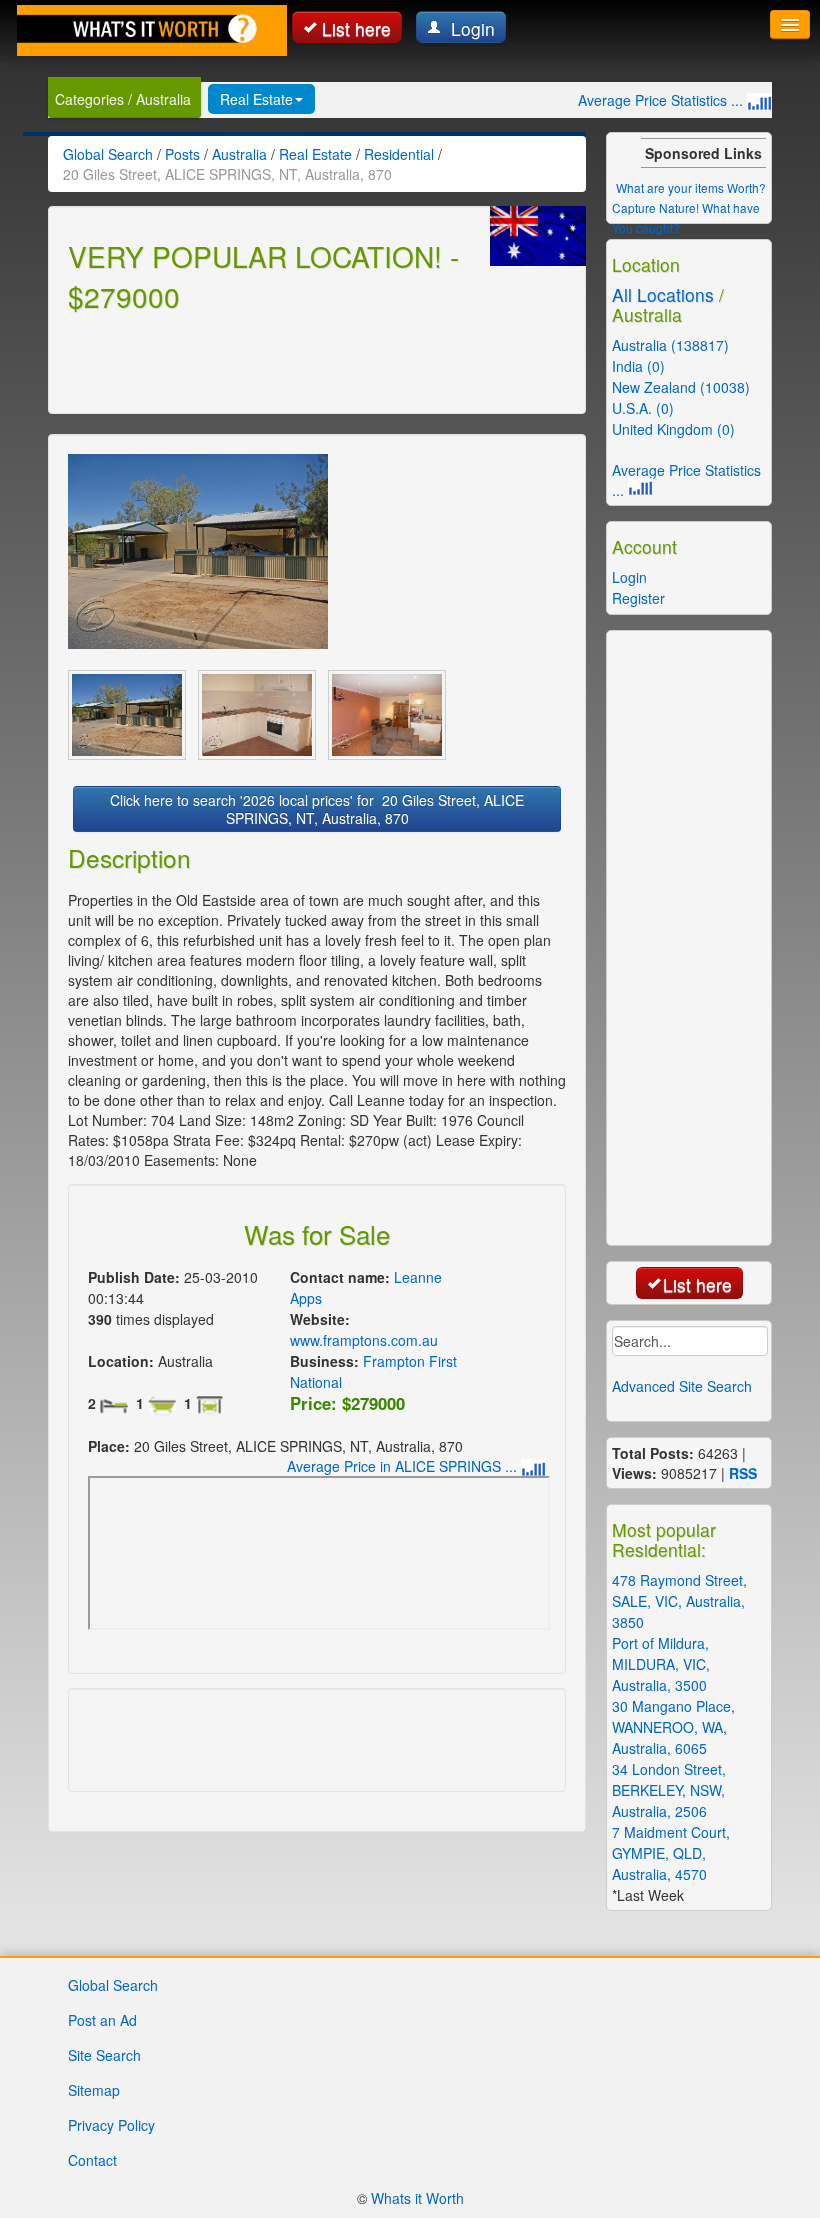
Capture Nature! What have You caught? (686, 217)
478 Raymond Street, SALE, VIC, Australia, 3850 (679, 1601)
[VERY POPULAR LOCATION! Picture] (198, 551)
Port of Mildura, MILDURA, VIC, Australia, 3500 (661, 1664)
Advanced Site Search (682, 1386)
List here (356, 28)
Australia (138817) (670, 345)
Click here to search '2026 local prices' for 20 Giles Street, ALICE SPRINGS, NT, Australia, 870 (317, 809)
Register (638, 598)
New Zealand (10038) (681, 387)
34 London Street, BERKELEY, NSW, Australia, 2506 (669, 1790)
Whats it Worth (417, 2198)
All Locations (663, 294)
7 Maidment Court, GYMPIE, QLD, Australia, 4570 (671, 1853)
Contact (92, 2160)
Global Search (113, 1985)
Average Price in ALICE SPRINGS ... (404, 1466)
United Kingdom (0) (673, 429)
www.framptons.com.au (364, 1340)
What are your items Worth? (691, 187)
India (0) (638, 366)
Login (470, 28)
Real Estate (256, 99)
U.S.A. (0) (643, 408)
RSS (743, 1473)
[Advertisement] (302, 360)
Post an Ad (102, 2020)
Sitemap (94, 2090)
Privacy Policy (111, 2125)
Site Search (104, 2055)
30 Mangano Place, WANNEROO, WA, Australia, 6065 (673, 1727)
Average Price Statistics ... (662, 100)
